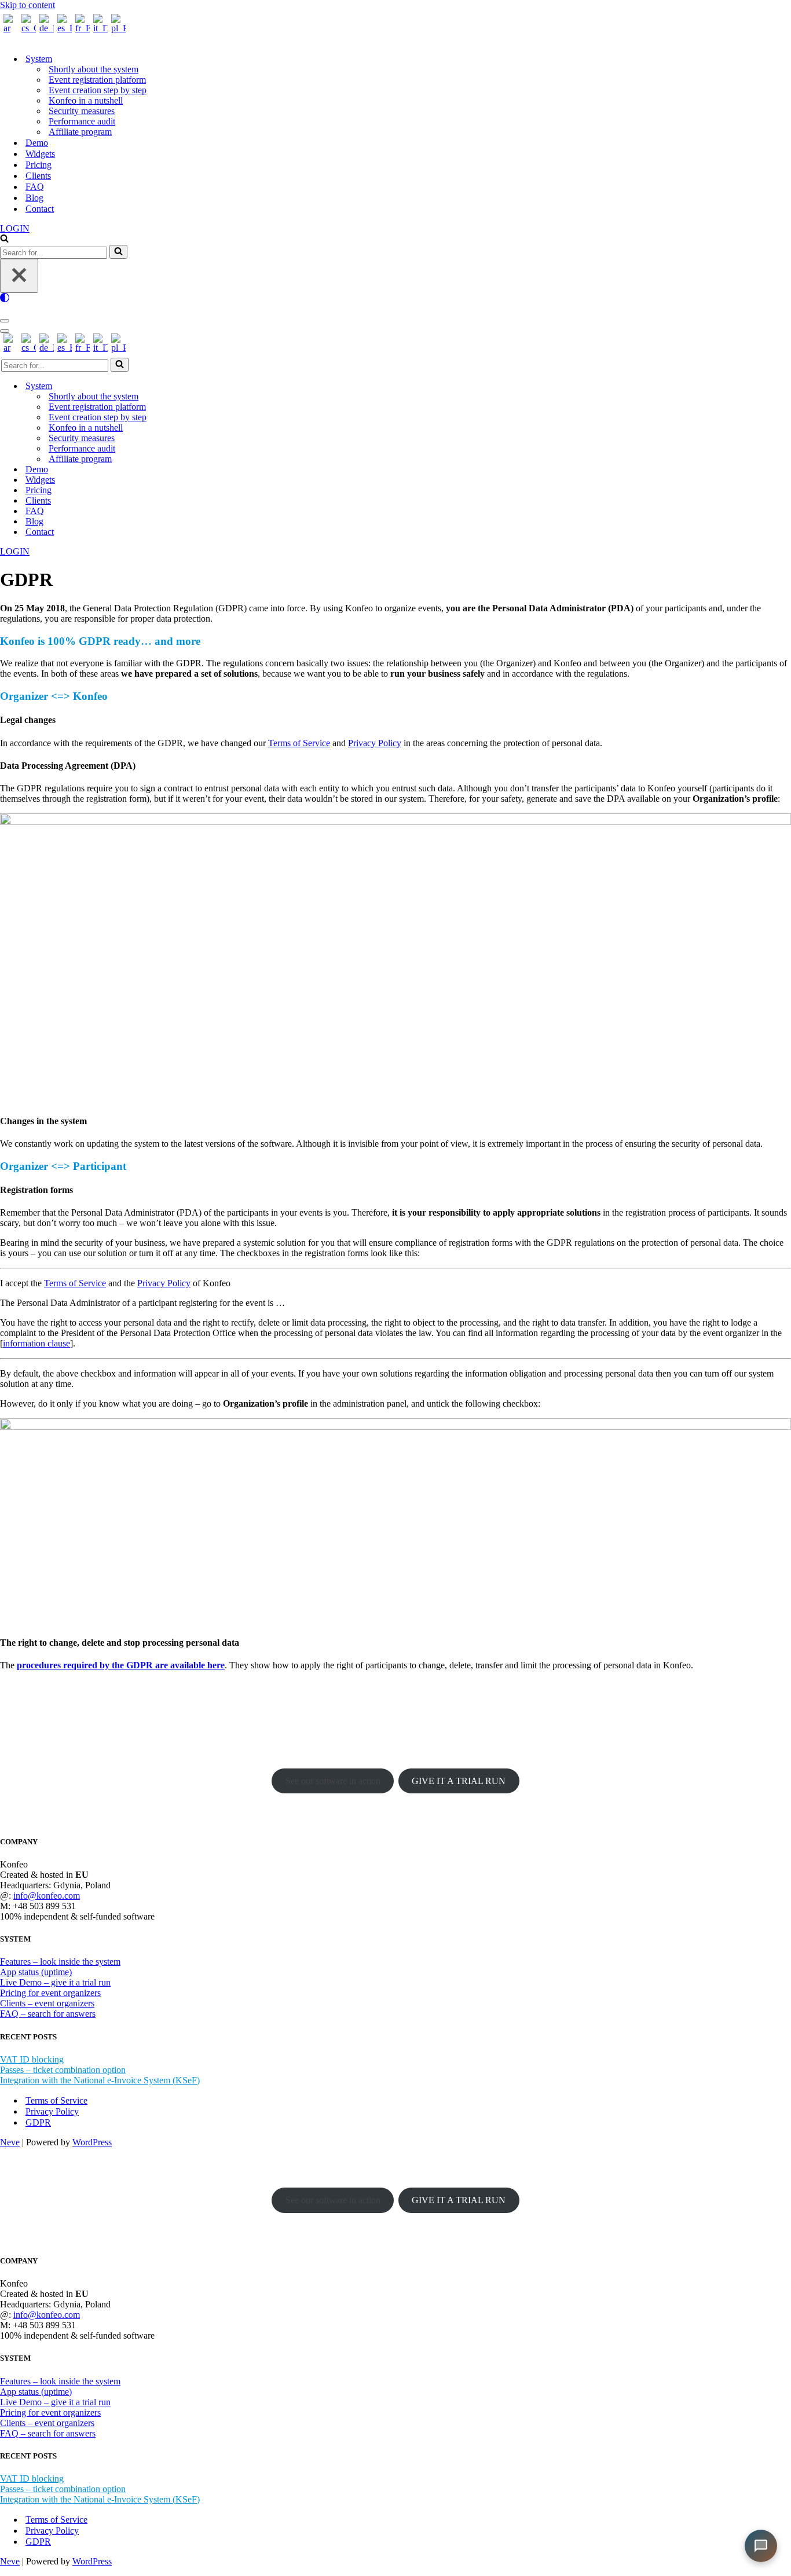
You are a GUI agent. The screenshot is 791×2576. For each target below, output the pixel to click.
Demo (37, 143)
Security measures (82, 111)
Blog (34, 198)
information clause (36, 1343)
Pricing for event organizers (50, 1993)
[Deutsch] (45, 28)
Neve (10, 2142)
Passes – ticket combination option (63, 2070)
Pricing (39, 165)
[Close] (19, 276)
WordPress (92, 2142)
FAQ (35, 187)
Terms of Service (299, 743)
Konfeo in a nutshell (86, 100)
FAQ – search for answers (48, 2014)
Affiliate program (80, 132)
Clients (38, 176)
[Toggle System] (203, 386)
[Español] (63, 28)
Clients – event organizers (47, 2003)
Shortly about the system (94, 69)
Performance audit (82, 121)
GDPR (38, 2122)
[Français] (81, 28)
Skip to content (28, 5)
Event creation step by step (98, 90)
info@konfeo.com (47, 1896)
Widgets (40, 154)
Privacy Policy (375, 743)
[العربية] (9, 28)
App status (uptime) (36, 1972)
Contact (40, 209)
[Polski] (117, 28)
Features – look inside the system (60, 1962)
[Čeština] (27, 28)
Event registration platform (97, 80)
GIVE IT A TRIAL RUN (459, 1781)
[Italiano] (99, 28)
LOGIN (15, 228)
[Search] (4, 239)
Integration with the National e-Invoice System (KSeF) (100, 2080)
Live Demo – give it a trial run (55, 1982)
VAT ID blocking (32, 2059)
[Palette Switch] (395, 298)
